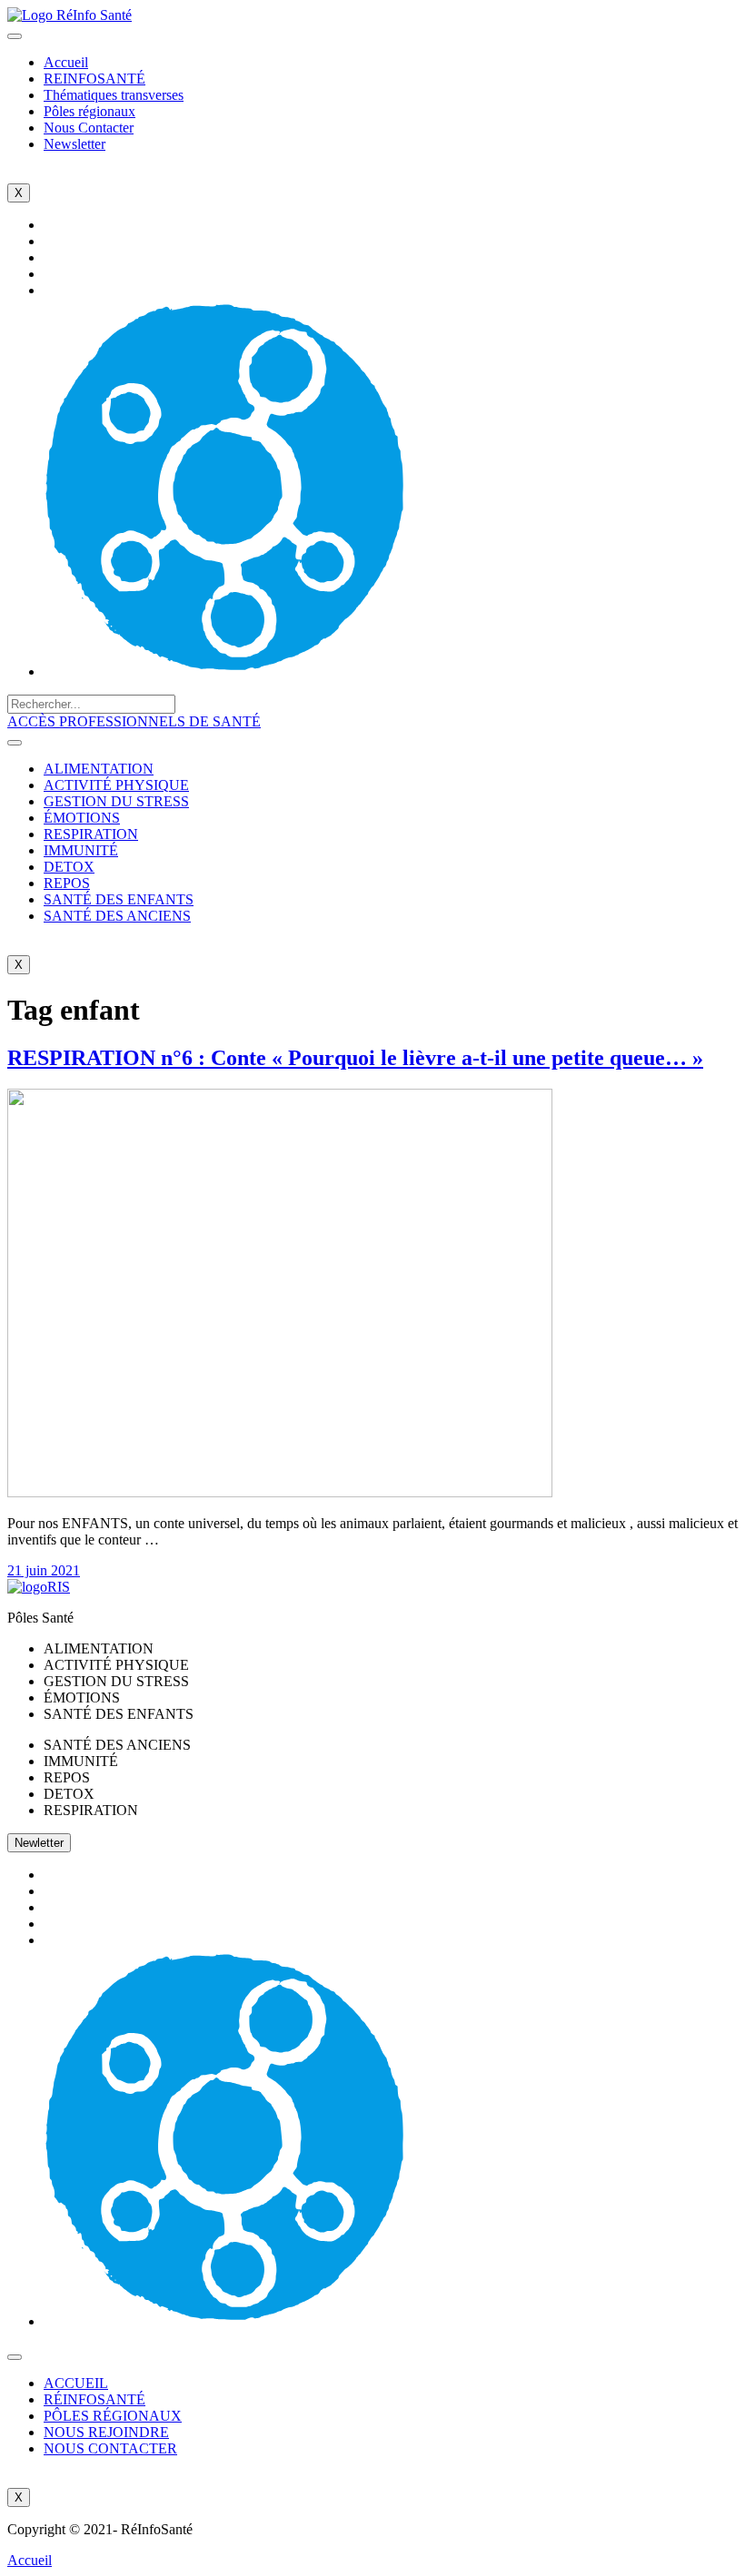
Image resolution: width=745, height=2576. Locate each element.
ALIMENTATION (99, 769)
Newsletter (74, 144)
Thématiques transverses (114, 95)
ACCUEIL (76, 2383)
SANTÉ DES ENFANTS (119, 899)
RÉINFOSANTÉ (94, 2399)
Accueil (66, 62)
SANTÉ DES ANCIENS (117, 916)
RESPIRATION (91, 834)
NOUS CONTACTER (110, 2448)
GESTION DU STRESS (116, 801)
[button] (134, 721)
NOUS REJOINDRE (106, 2432)
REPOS (67, 883)
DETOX (69, 867)
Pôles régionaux (89, 111)
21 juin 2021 (44, 1570)
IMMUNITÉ (81, 850)
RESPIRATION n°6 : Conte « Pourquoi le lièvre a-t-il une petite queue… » (355, 1058)
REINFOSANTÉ (94, 79)
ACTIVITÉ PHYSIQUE (116, 785)
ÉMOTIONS (82, 818)
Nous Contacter (89, 128)
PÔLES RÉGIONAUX (113, 2416)
